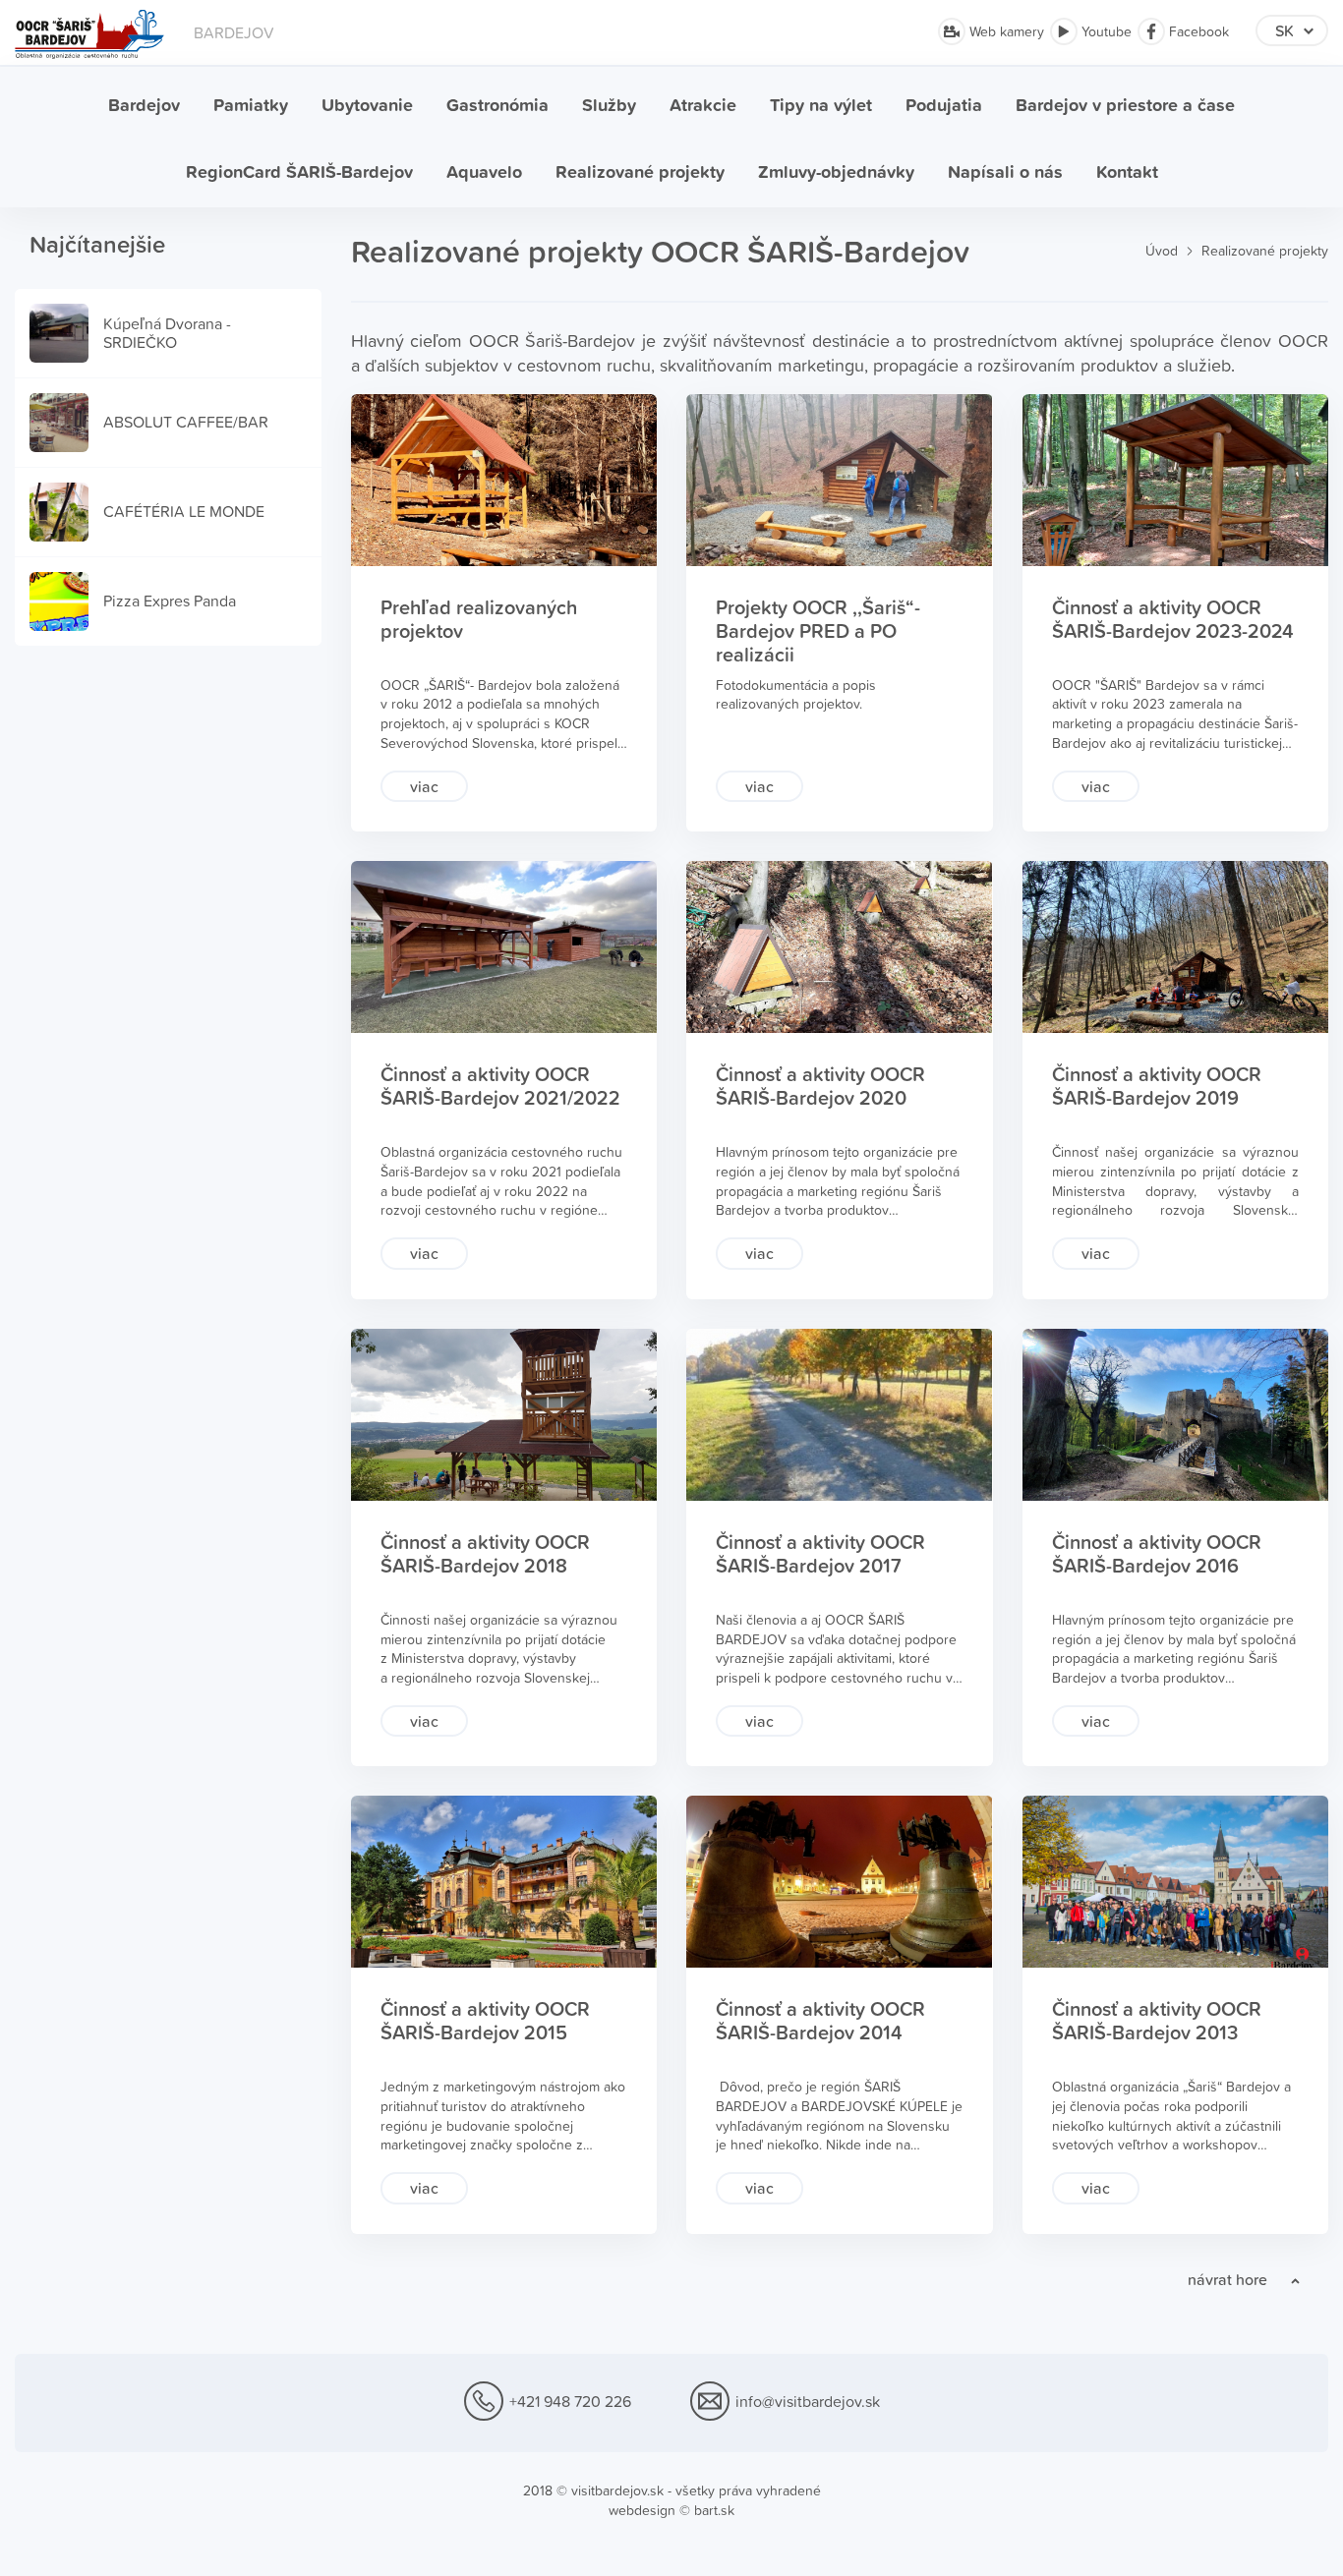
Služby (609, 105)
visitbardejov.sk (617, 2490)
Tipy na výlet (821, 105)
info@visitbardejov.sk (808, 2401)
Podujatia (944, 105)
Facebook (1197, 31)
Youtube (1105, 31)
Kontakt (1127, 172)
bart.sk (714, 2510)
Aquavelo (484, 172)
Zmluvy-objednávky (836, 172)
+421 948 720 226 (570, 2401)
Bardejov (144, 105)
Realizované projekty (640, 172)
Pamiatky (251, 105)
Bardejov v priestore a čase (1125, 105)
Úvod (1162, 251)
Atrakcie (703, 105)
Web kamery (1005, 31)
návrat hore (1227, 2279)
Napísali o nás (1005, 172)
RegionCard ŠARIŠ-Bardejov (299, 172)
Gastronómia (497, 105)
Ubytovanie (367, 105)
